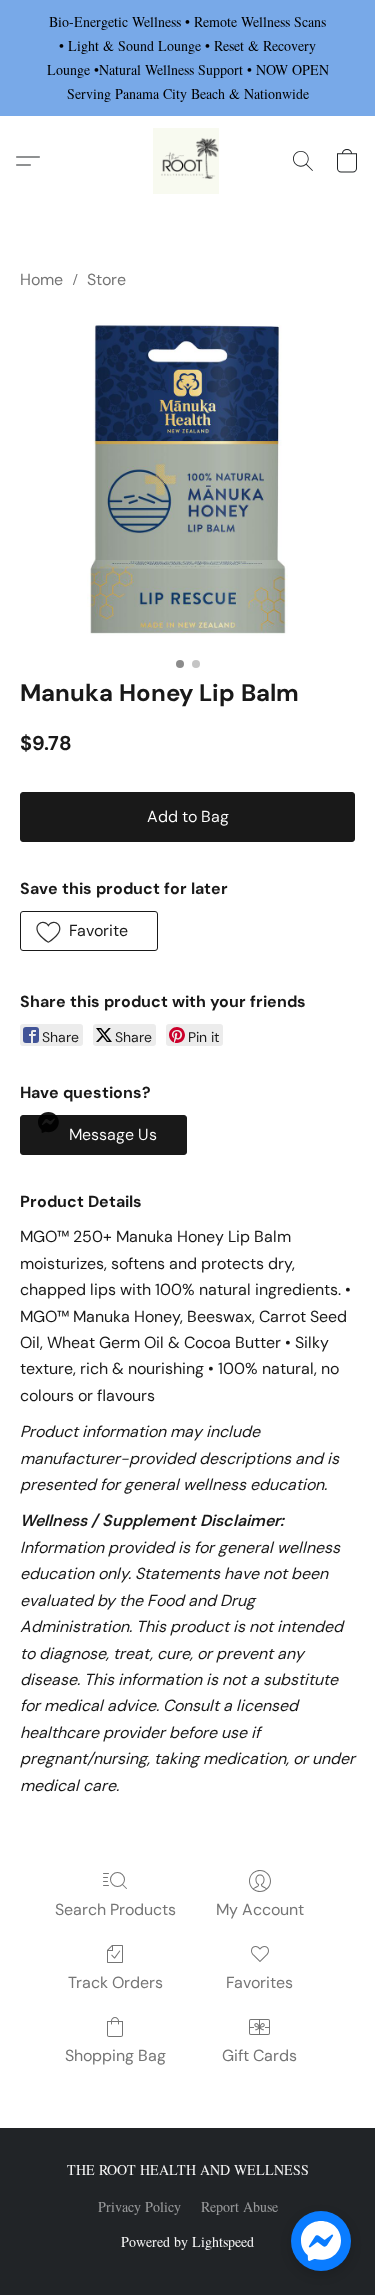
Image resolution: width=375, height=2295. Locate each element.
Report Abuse (239, 2206)
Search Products (115, 1909)
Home (41, 279)
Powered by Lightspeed (187, 2241)
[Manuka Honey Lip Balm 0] (187, 479)
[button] (188, 161)
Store (106, 279)
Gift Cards (259, 2055)
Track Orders (115, 1982)
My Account (260, 1909)
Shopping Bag (115, 2055)
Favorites (259, 1982)
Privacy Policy (139, 2206)
